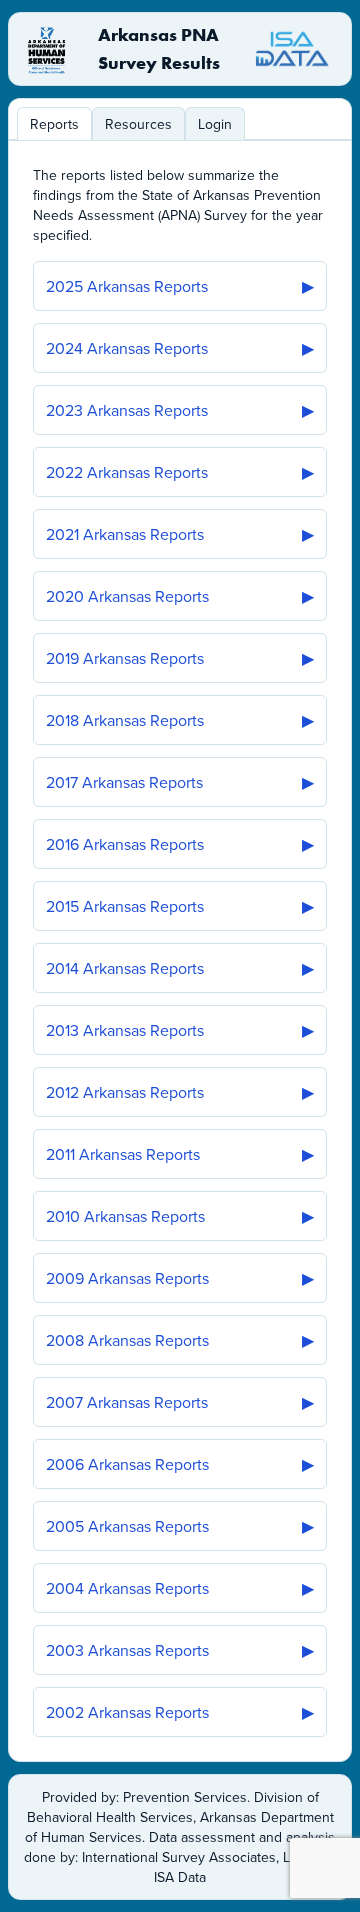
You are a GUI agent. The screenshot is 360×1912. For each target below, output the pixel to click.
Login (215, 124)
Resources (138, 124)
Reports (54, 124)
